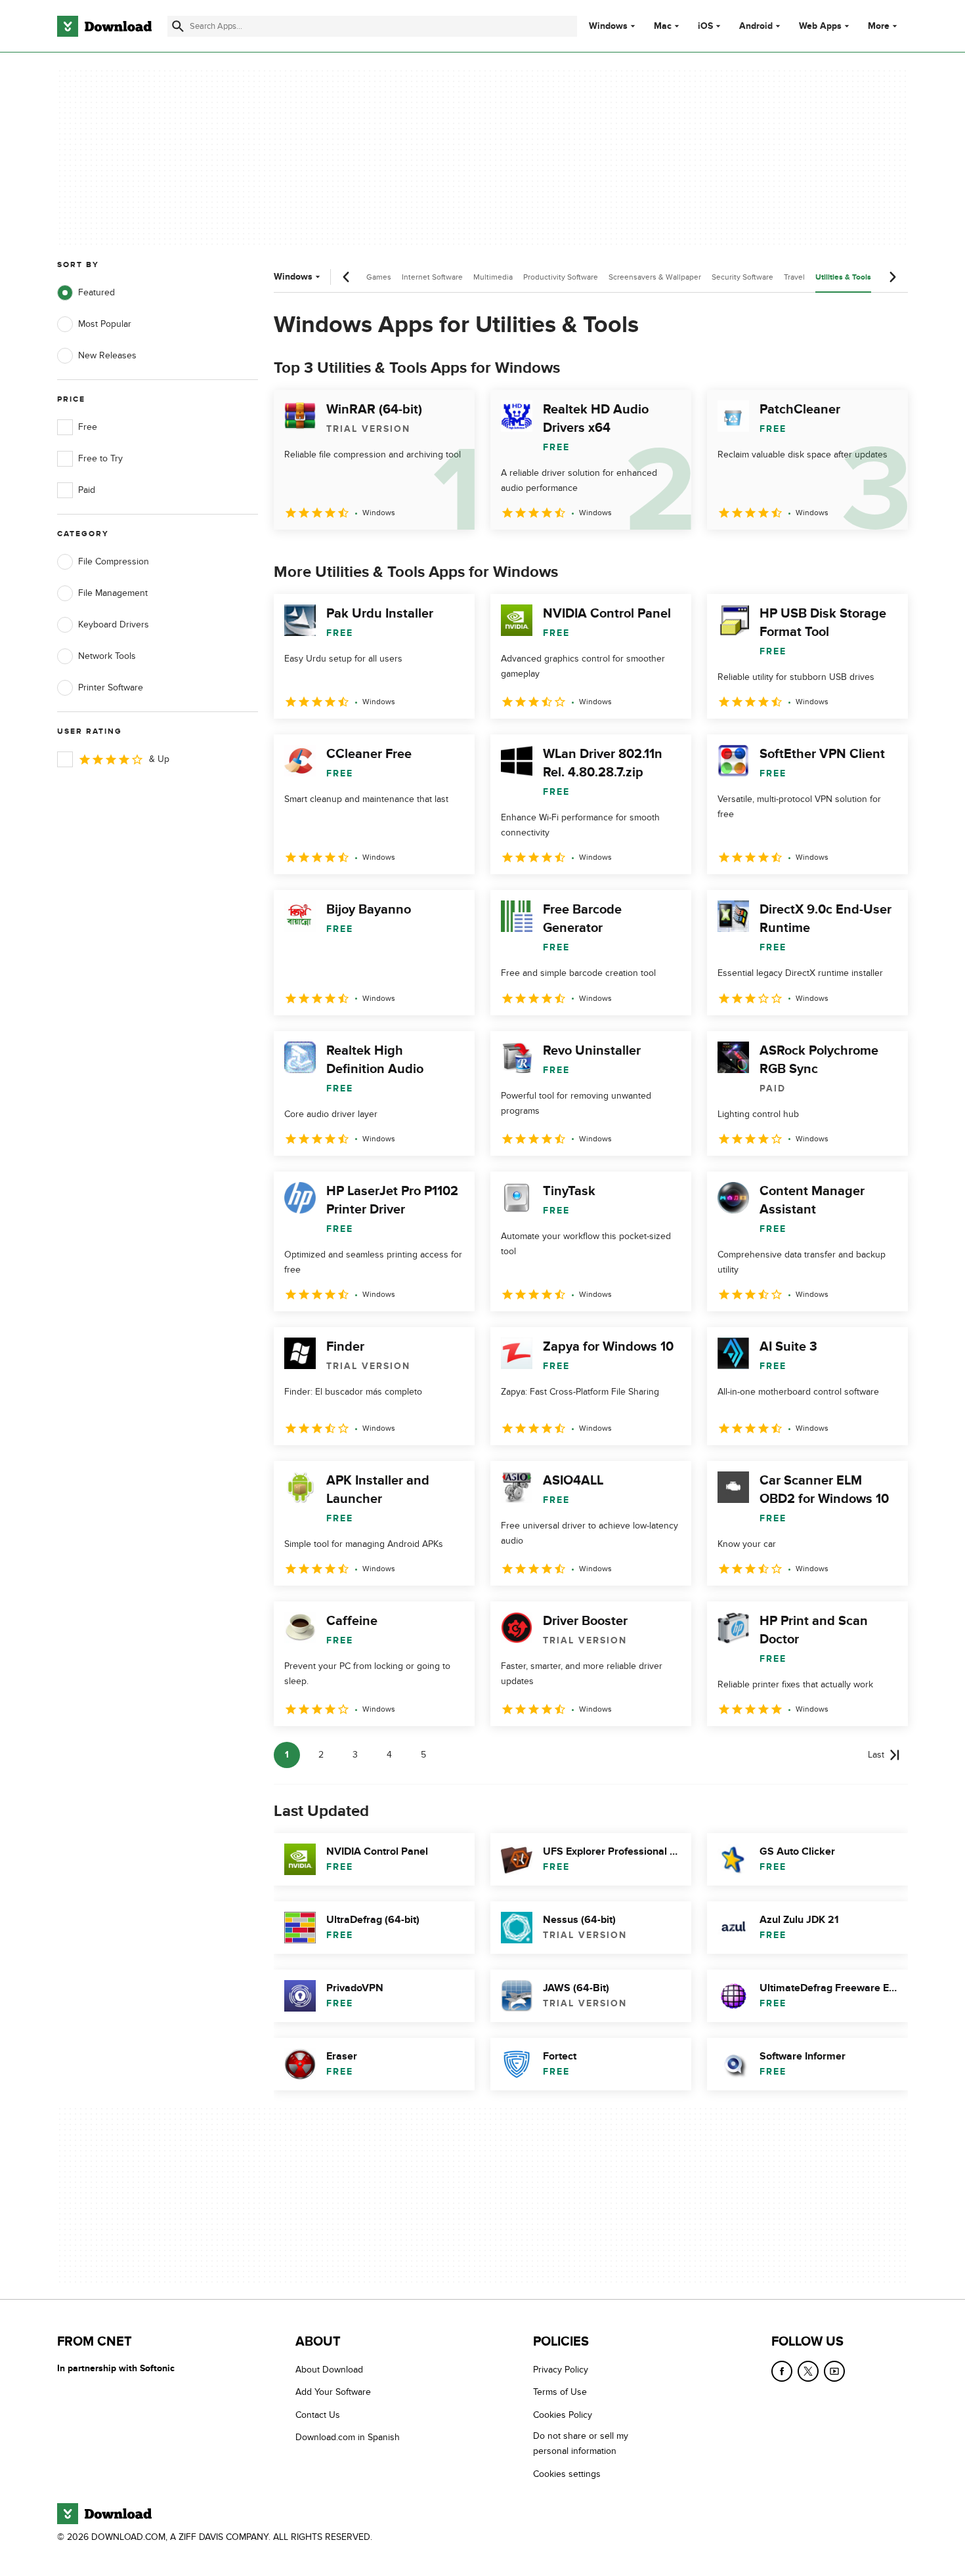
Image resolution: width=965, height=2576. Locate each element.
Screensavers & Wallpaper (655, 277)
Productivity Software (561, 277)
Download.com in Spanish (348, 2437)
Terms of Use (560, 2392)
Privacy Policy (561, 2370)
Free (88, 427)
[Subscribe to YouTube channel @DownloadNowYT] (834, 2371)
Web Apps (820, 26)
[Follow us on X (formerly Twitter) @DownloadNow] (808, 2371)
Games (379, 277)
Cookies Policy (563, 2415)
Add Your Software (333, 2392)
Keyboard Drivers (114, 624)
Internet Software (432, 277)
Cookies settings (567, 2474)
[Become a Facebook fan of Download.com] (782, 2371)
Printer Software (111, 687)
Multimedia (493, 277)
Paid (87, 490)
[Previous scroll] (347, 277)
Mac (663, 26)
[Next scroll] (892, 277)
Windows (608, 26)
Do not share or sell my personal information (581, 2443)
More (879, 26)
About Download (329, 2370)
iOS (705, 26)
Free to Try (100, 458)
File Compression (114, 561)
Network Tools (107, 656)
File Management (113, 593)
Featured (96, 292)
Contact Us (318, 2415)
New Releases (107, 355)
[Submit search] (178, 26)
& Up (159, 759)
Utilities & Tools (843, 277)
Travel (794, 277)
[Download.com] (104, 26)
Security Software (742, 277)
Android (756, 26)
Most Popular (105, 324)
